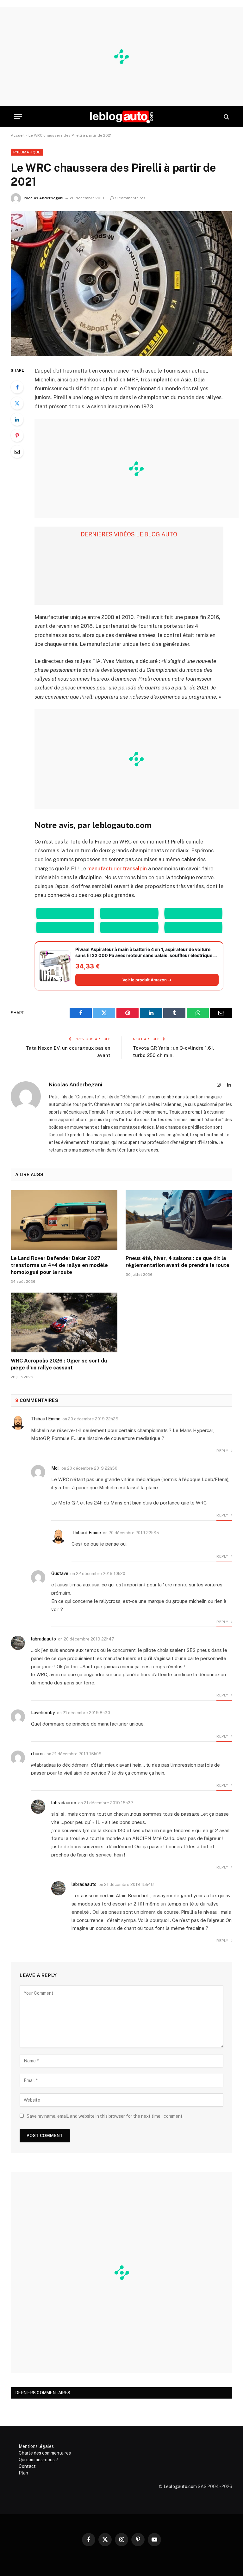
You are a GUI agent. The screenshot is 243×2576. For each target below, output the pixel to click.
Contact (27, 2466)
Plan (23, 2473)
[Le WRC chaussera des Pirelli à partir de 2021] (121, 284)
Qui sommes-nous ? (38, 2460)
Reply (223, 1451)
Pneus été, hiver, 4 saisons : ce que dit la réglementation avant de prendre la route (178, 1262)
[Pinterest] (17, 436)
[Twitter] (17, 403)
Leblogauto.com (180, 2486)
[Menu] (18, 117)
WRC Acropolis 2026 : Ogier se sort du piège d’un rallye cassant (59, 1364)
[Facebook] (17, 387)
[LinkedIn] (17, 419)
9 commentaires (130, 198)
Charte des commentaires (45, 2453)
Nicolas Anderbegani (44, 198)
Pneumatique (27, 152)
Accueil (18, 135)
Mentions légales (36, 2446)
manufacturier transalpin (118, 868)
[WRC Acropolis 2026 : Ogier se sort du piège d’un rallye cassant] (64, 1323)
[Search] (226, 117)
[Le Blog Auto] (121, 117)
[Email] (17, 452)
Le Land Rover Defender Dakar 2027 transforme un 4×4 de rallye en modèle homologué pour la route (59, 1265)
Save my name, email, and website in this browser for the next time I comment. (105, 2116)
